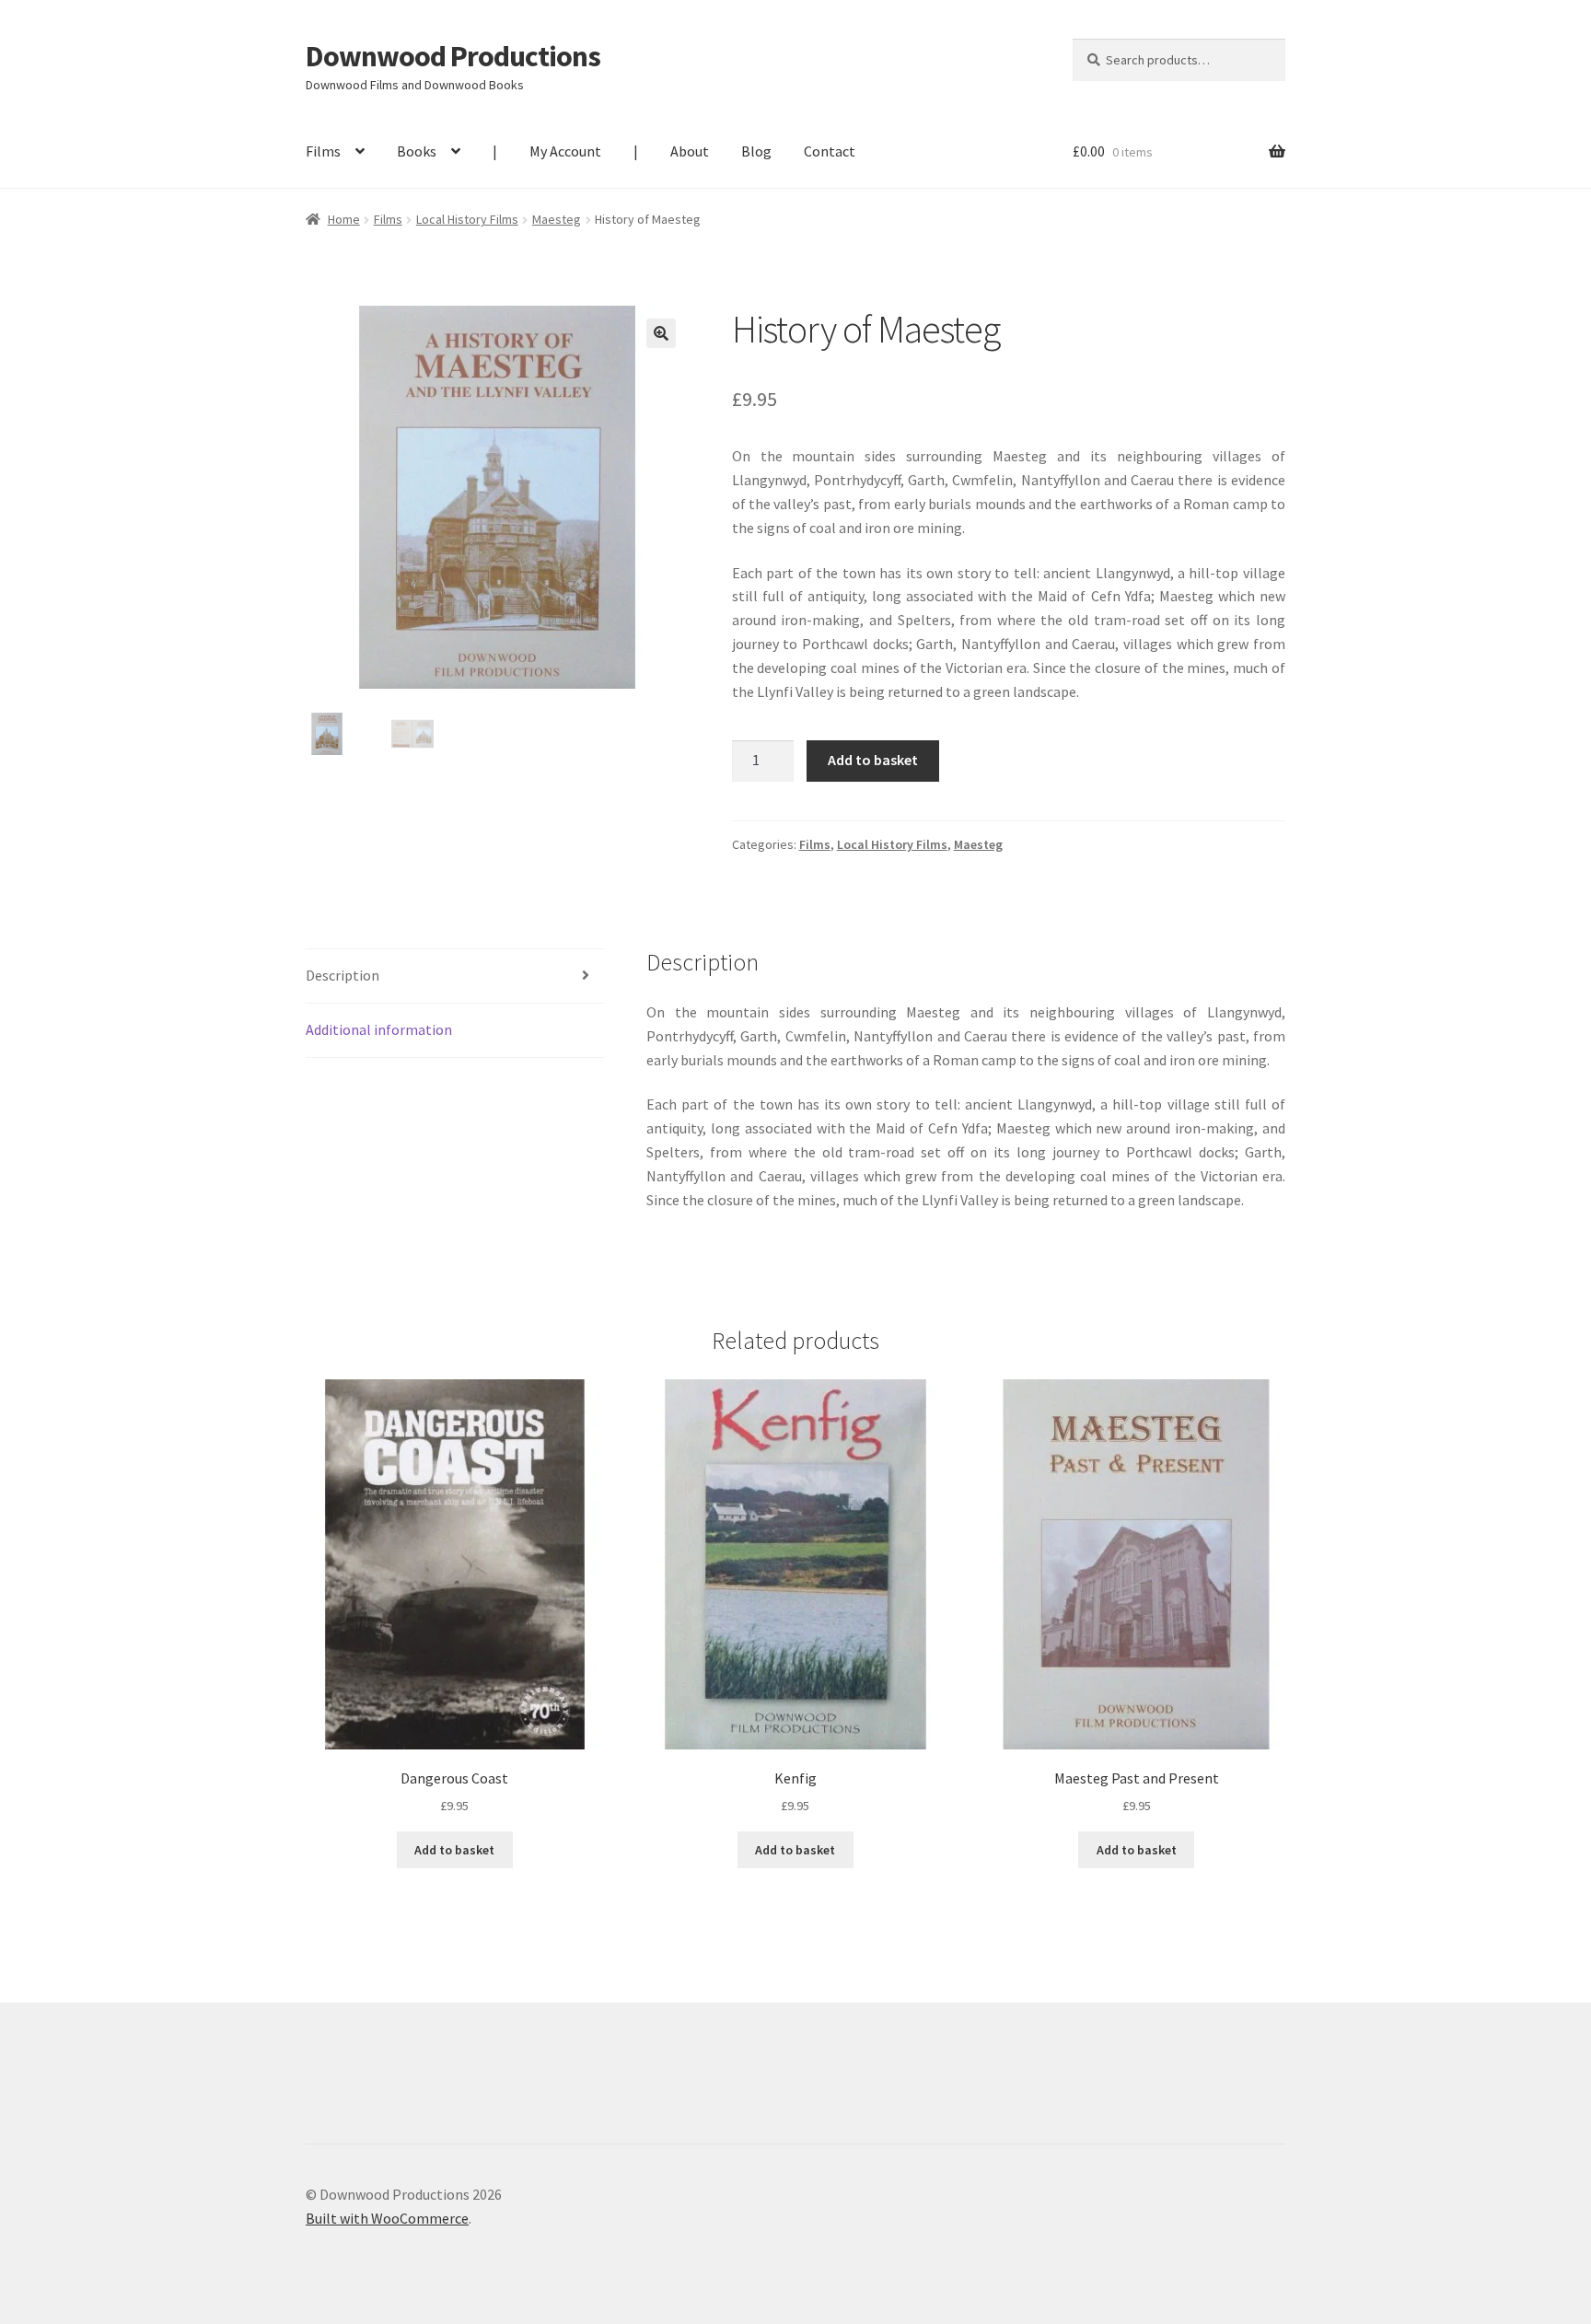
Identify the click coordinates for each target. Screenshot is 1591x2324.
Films (323, 151)
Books (417, 151)
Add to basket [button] (454, 1850)
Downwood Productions (453, 56)
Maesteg (557, 219)
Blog (756, 151)
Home (344, 219)
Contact (830, 151)
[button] (661, 333)
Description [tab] (343, 975)
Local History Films (467, 219)
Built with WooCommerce (387, 2218)
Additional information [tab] (379, 1029)
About (690, 151)
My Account (565, 151)
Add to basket (873, 760)
